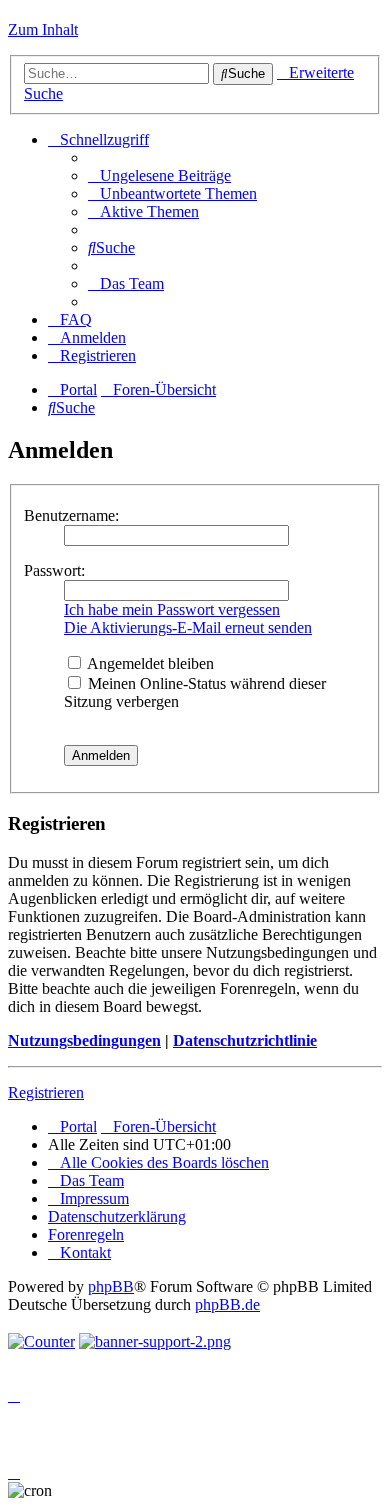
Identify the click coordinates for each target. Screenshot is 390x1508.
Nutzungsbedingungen (84, 1040)
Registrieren (46, 1092)
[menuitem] (159, 175)
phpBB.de (227, 1304)
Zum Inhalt (43, 29)
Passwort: (54, 570)
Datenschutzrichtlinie (245, 1040)
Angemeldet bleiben (149, 663)
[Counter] (41, 1341)
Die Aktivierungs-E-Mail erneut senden (188, 627)
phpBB (111, 1286)
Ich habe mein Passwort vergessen (172, 609)
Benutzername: (71, 515)
